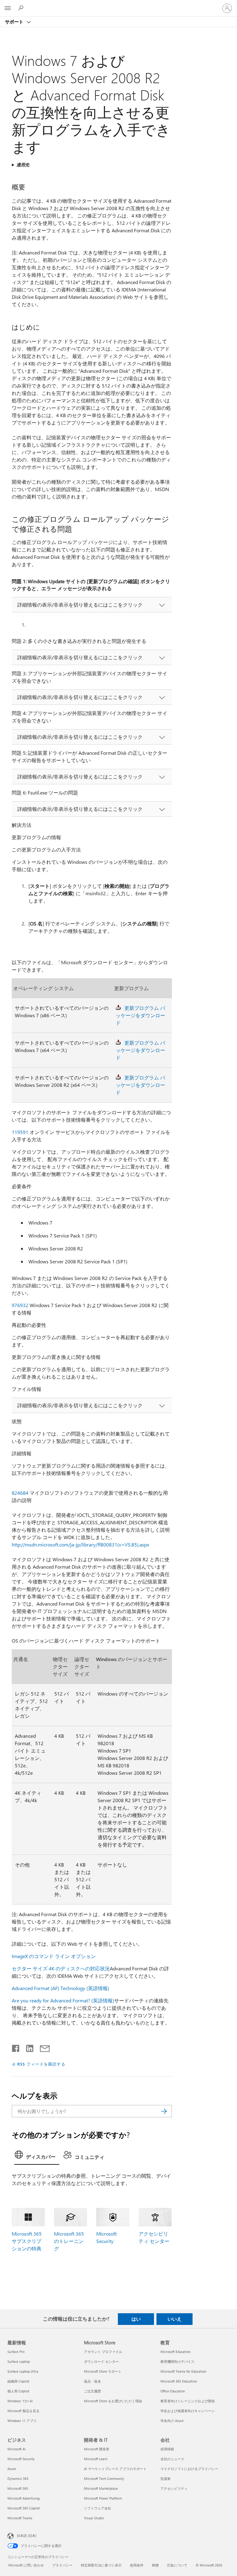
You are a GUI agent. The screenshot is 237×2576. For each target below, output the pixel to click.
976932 (20, 1305)
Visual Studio (94, 2518)
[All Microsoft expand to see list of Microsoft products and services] (8, 8)
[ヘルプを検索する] (22, 8)
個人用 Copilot (18, 2391)
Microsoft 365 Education (179, 2381)
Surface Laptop (19, 2361)
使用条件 (137, 2565)
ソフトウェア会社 (98, 2508)
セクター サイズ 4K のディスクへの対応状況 (61, 1968)
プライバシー (62, 2565)
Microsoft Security (21, 2459)
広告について (177, 2565)
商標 (155, 2565)
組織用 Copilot (18, 2381)
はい (136, 2319)
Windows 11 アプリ (22, 2421)
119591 (20, 1132)
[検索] (164, 2111)
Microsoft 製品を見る (23, 2411)
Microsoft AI (17, 2449)
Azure (12, 2469)
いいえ (175, 2319)
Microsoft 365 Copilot (24, 2508)
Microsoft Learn (96, 2459)
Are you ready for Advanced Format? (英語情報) (63, 2000)
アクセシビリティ (174, 2488)
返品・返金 (92, 2381)
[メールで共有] (42, 2047)
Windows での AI (20, 2401)
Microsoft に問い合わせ (26, 2565)
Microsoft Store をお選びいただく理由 (113, 2401)
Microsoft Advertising (23, 2498)
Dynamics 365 (18, 2478)
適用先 (23, 165)
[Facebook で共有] (16, 2047)
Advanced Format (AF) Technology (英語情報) (60, 1988)
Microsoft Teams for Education (183, 2371)
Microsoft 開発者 (97, 2449)
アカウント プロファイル (103, 2352)
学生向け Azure (172, 2421)
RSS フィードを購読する (41, 2064)
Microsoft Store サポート (103, 2371)
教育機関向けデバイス (177, 2361)
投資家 (166, 2478)
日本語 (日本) (27, 2535)
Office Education (173, 2391)
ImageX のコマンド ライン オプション (54, 1956)
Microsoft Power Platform (103, 2498)
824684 (20, 1493)
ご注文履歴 (92, 2391)
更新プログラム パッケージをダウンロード (140, 1015)
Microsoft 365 (18, 2488)
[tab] (37, 2156)
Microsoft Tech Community (104, 2478)
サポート (15, 22)
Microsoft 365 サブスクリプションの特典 (27, 2241)
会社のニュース (172, 2459)
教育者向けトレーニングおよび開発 (188, 2401)
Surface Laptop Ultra (23, 2371)
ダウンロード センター (101, 2361)
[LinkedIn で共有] (27, 2047)
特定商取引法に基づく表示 (101, 2565)
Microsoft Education (175, 2352)
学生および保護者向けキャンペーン (188, 2411)
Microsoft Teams (20, 2518)
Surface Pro (16, 2352)
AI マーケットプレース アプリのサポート (115, 2469)
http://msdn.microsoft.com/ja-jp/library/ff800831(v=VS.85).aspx (80, 1544)
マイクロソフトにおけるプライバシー (189, 2469)
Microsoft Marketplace (101, 2488)
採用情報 (167, 2449)
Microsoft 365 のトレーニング (69, 2241)
